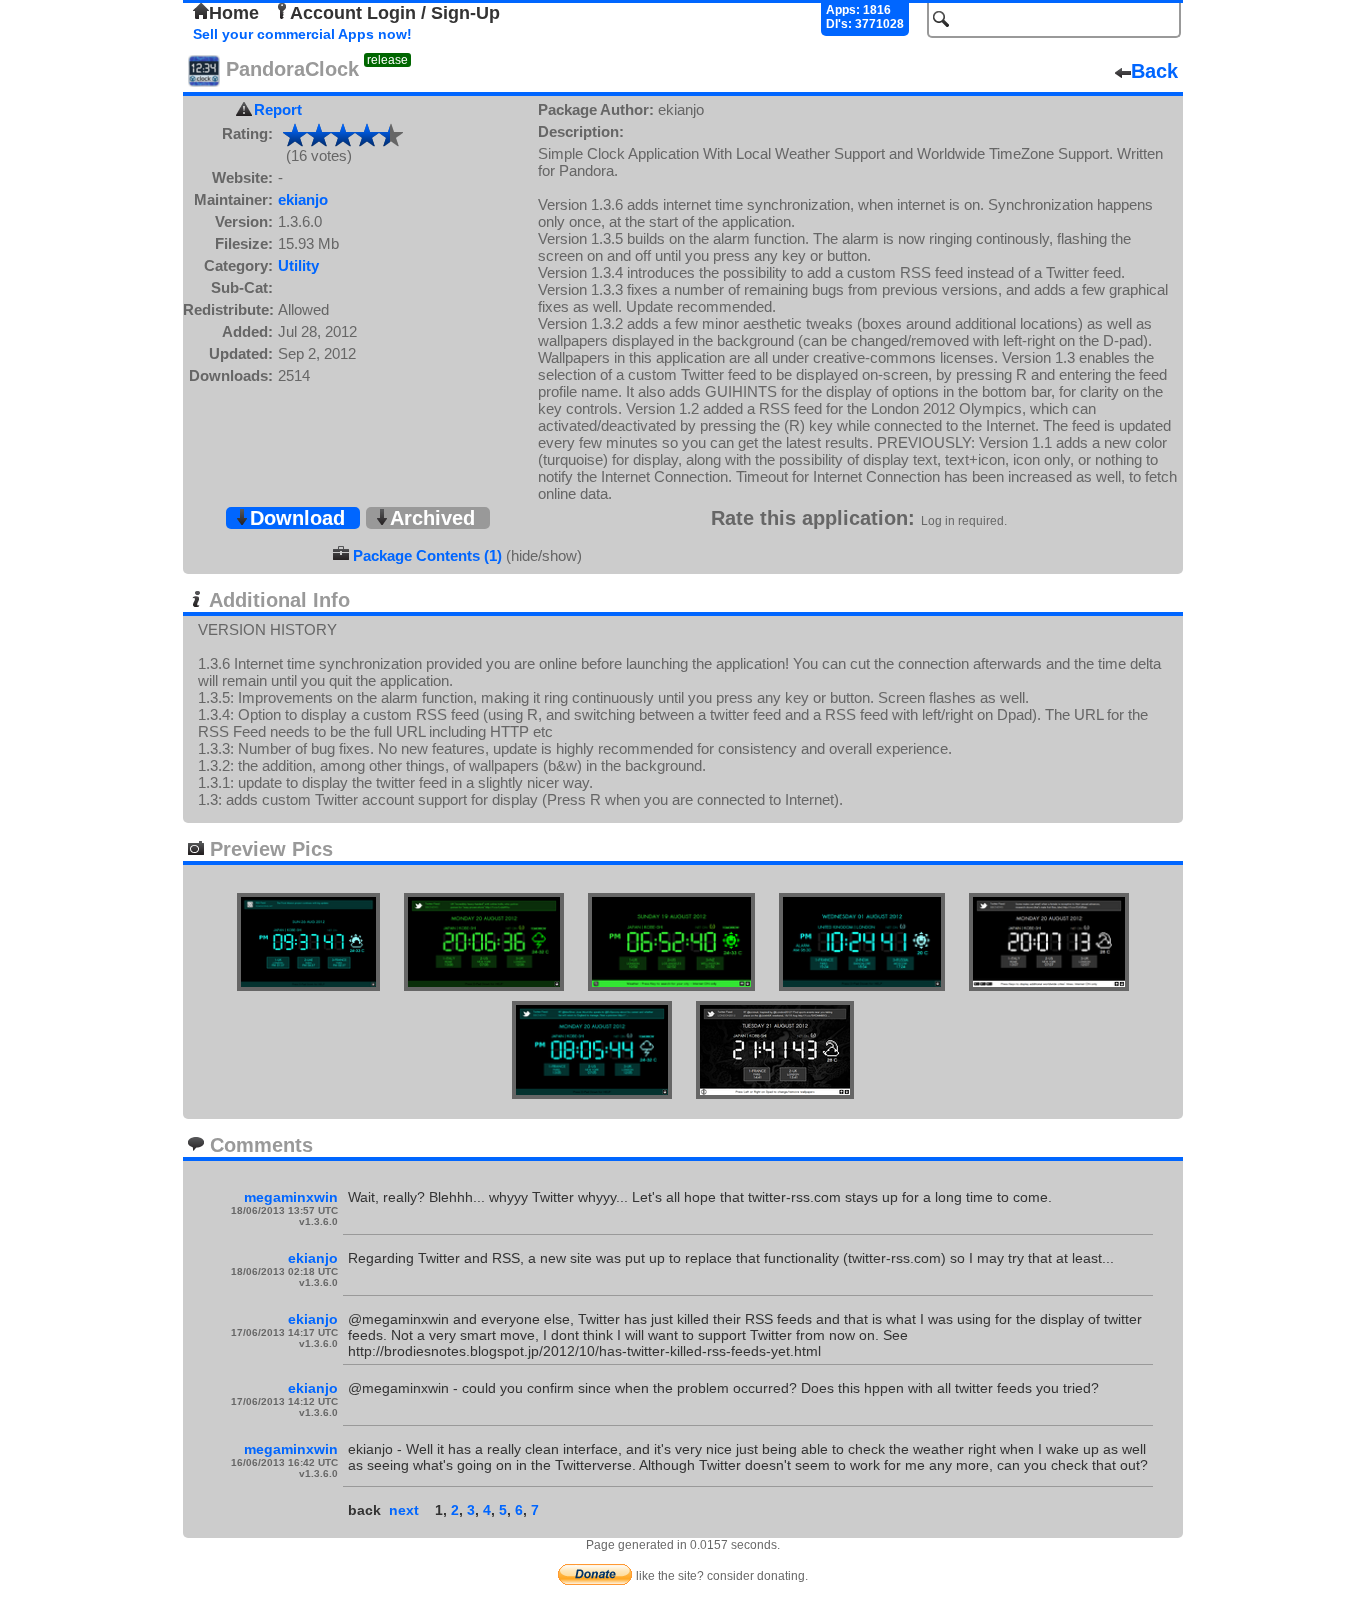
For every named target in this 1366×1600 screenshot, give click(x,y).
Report (278, 109)
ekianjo (303, 199)
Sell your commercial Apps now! (302, 34)
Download (297, 518)
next (404, 1510)
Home (234, 13)
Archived (432, 518)
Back (1154, 71)
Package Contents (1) (427, 555)
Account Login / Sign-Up (395, 13)
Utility (298, 265)
